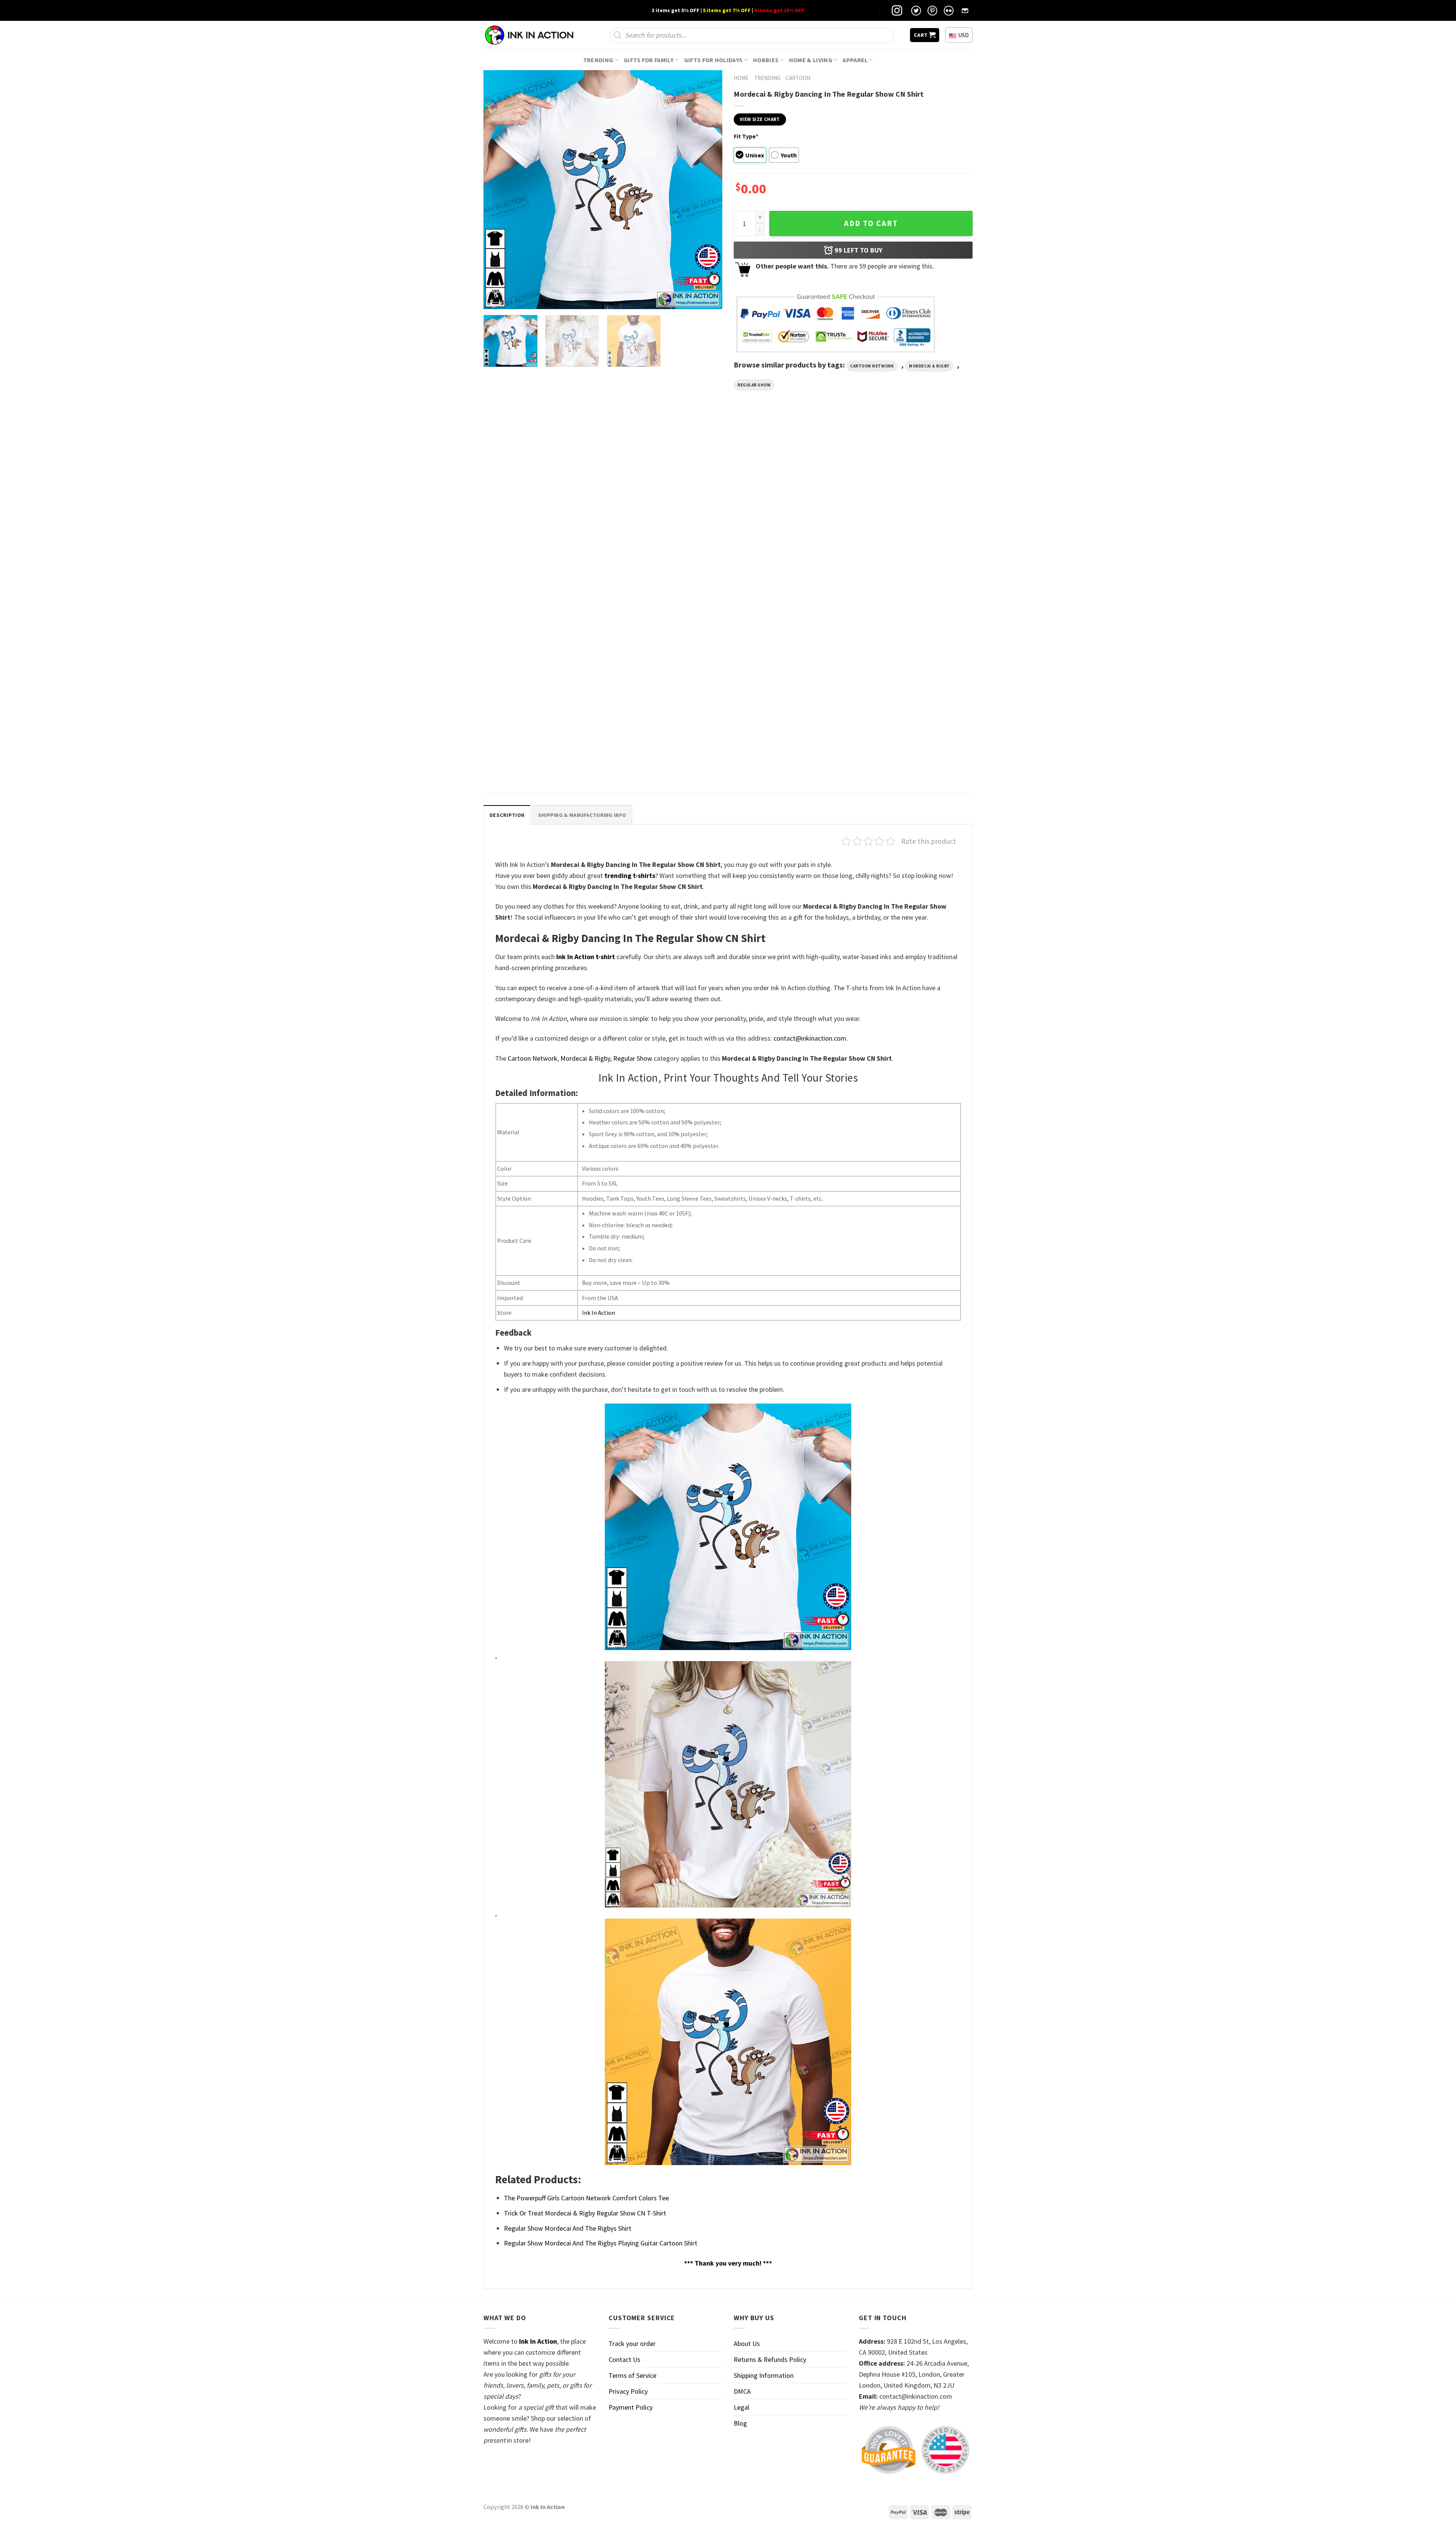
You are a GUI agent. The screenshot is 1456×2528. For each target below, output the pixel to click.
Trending (598, 60)
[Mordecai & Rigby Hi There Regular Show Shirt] (542, 507)
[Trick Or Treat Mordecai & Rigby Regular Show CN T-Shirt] (542, 679)
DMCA (742, 2391)
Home (741, 78)
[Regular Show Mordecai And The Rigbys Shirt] (914, 507)
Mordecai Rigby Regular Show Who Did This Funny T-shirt (664, 586)
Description (507, 815)
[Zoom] (494, 299)
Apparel (855, 60)
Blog (740, 2423)
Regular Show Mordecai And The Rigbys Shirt (908, 586)
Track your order (632, 2344)
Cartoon (798, 78)
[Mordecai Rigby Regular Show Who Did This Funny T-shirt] (666, 507)
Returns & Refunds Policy (770, 2359)
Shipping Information (764, 2375)
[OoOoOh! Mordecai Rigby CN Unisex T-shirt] (790, 507)
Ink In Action (599, 1313)
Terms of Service (632, 2375)
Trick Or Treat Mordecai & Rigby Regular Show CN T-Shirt (536, 759)
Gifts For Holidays (713, 60)
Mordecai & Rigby (929, 366)
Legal (741, 2407)
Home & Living (811, 60)
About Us (747, 2344)
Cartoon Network (872, 366)
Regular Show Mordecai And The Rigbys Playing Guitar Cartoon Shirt (601, 2243)
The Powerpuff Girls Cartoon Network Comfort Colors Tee (586, 2198)
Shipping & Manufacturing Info (582, 815)
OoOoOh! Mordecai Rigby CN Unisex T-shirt (788, 583)
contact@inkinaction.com (810, 1038)
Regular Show (754, 385)
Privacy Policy (628, 2391)
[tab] (507, 815)
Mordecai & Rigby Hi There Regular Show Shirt (537, 586)
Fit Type (746, 136)
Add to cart (871, 223)
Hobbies (766, 60)
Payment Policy (631, 2407)
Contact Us (624, 2359)
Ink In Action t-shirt (586, 957)
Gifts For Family (649, 60)
